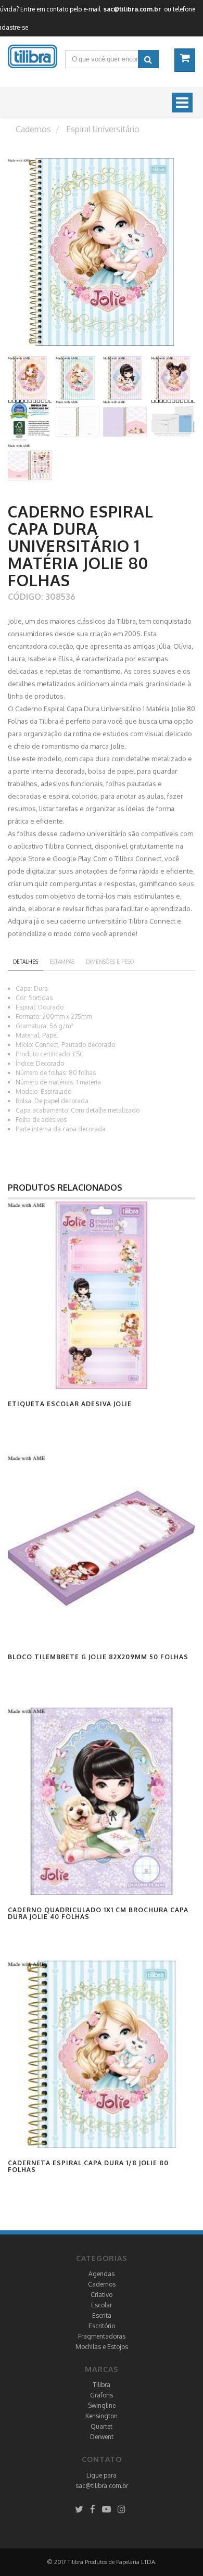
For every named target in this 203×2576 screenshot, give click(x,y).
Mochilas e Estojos (102, 2347)
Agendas (102, 2274)
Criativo (102, 2295)
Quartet (102, 2426)
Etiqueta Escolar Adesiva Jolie (70, 1404)
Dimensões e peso (110, 962)
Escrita (102, 2315)
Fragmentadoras (102, 2336)
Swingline (102, 2405)
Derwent (102, 2437)
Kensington (102, 2416)
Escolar (102, 2305)
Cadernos (102, 2284)
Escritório (102, 2326)
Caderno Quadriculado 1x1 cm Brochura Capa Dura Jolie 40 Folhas (98, 1913)
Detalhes (26, 962)
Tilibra (102, 2385)
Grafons (102, 2395)
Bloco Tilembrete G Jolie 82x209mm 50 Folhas (98, 1657)
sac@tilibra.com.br (102, 2486)
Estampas (62, 962)
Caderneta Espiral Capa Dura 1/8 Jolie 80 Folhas (88, 2166)
